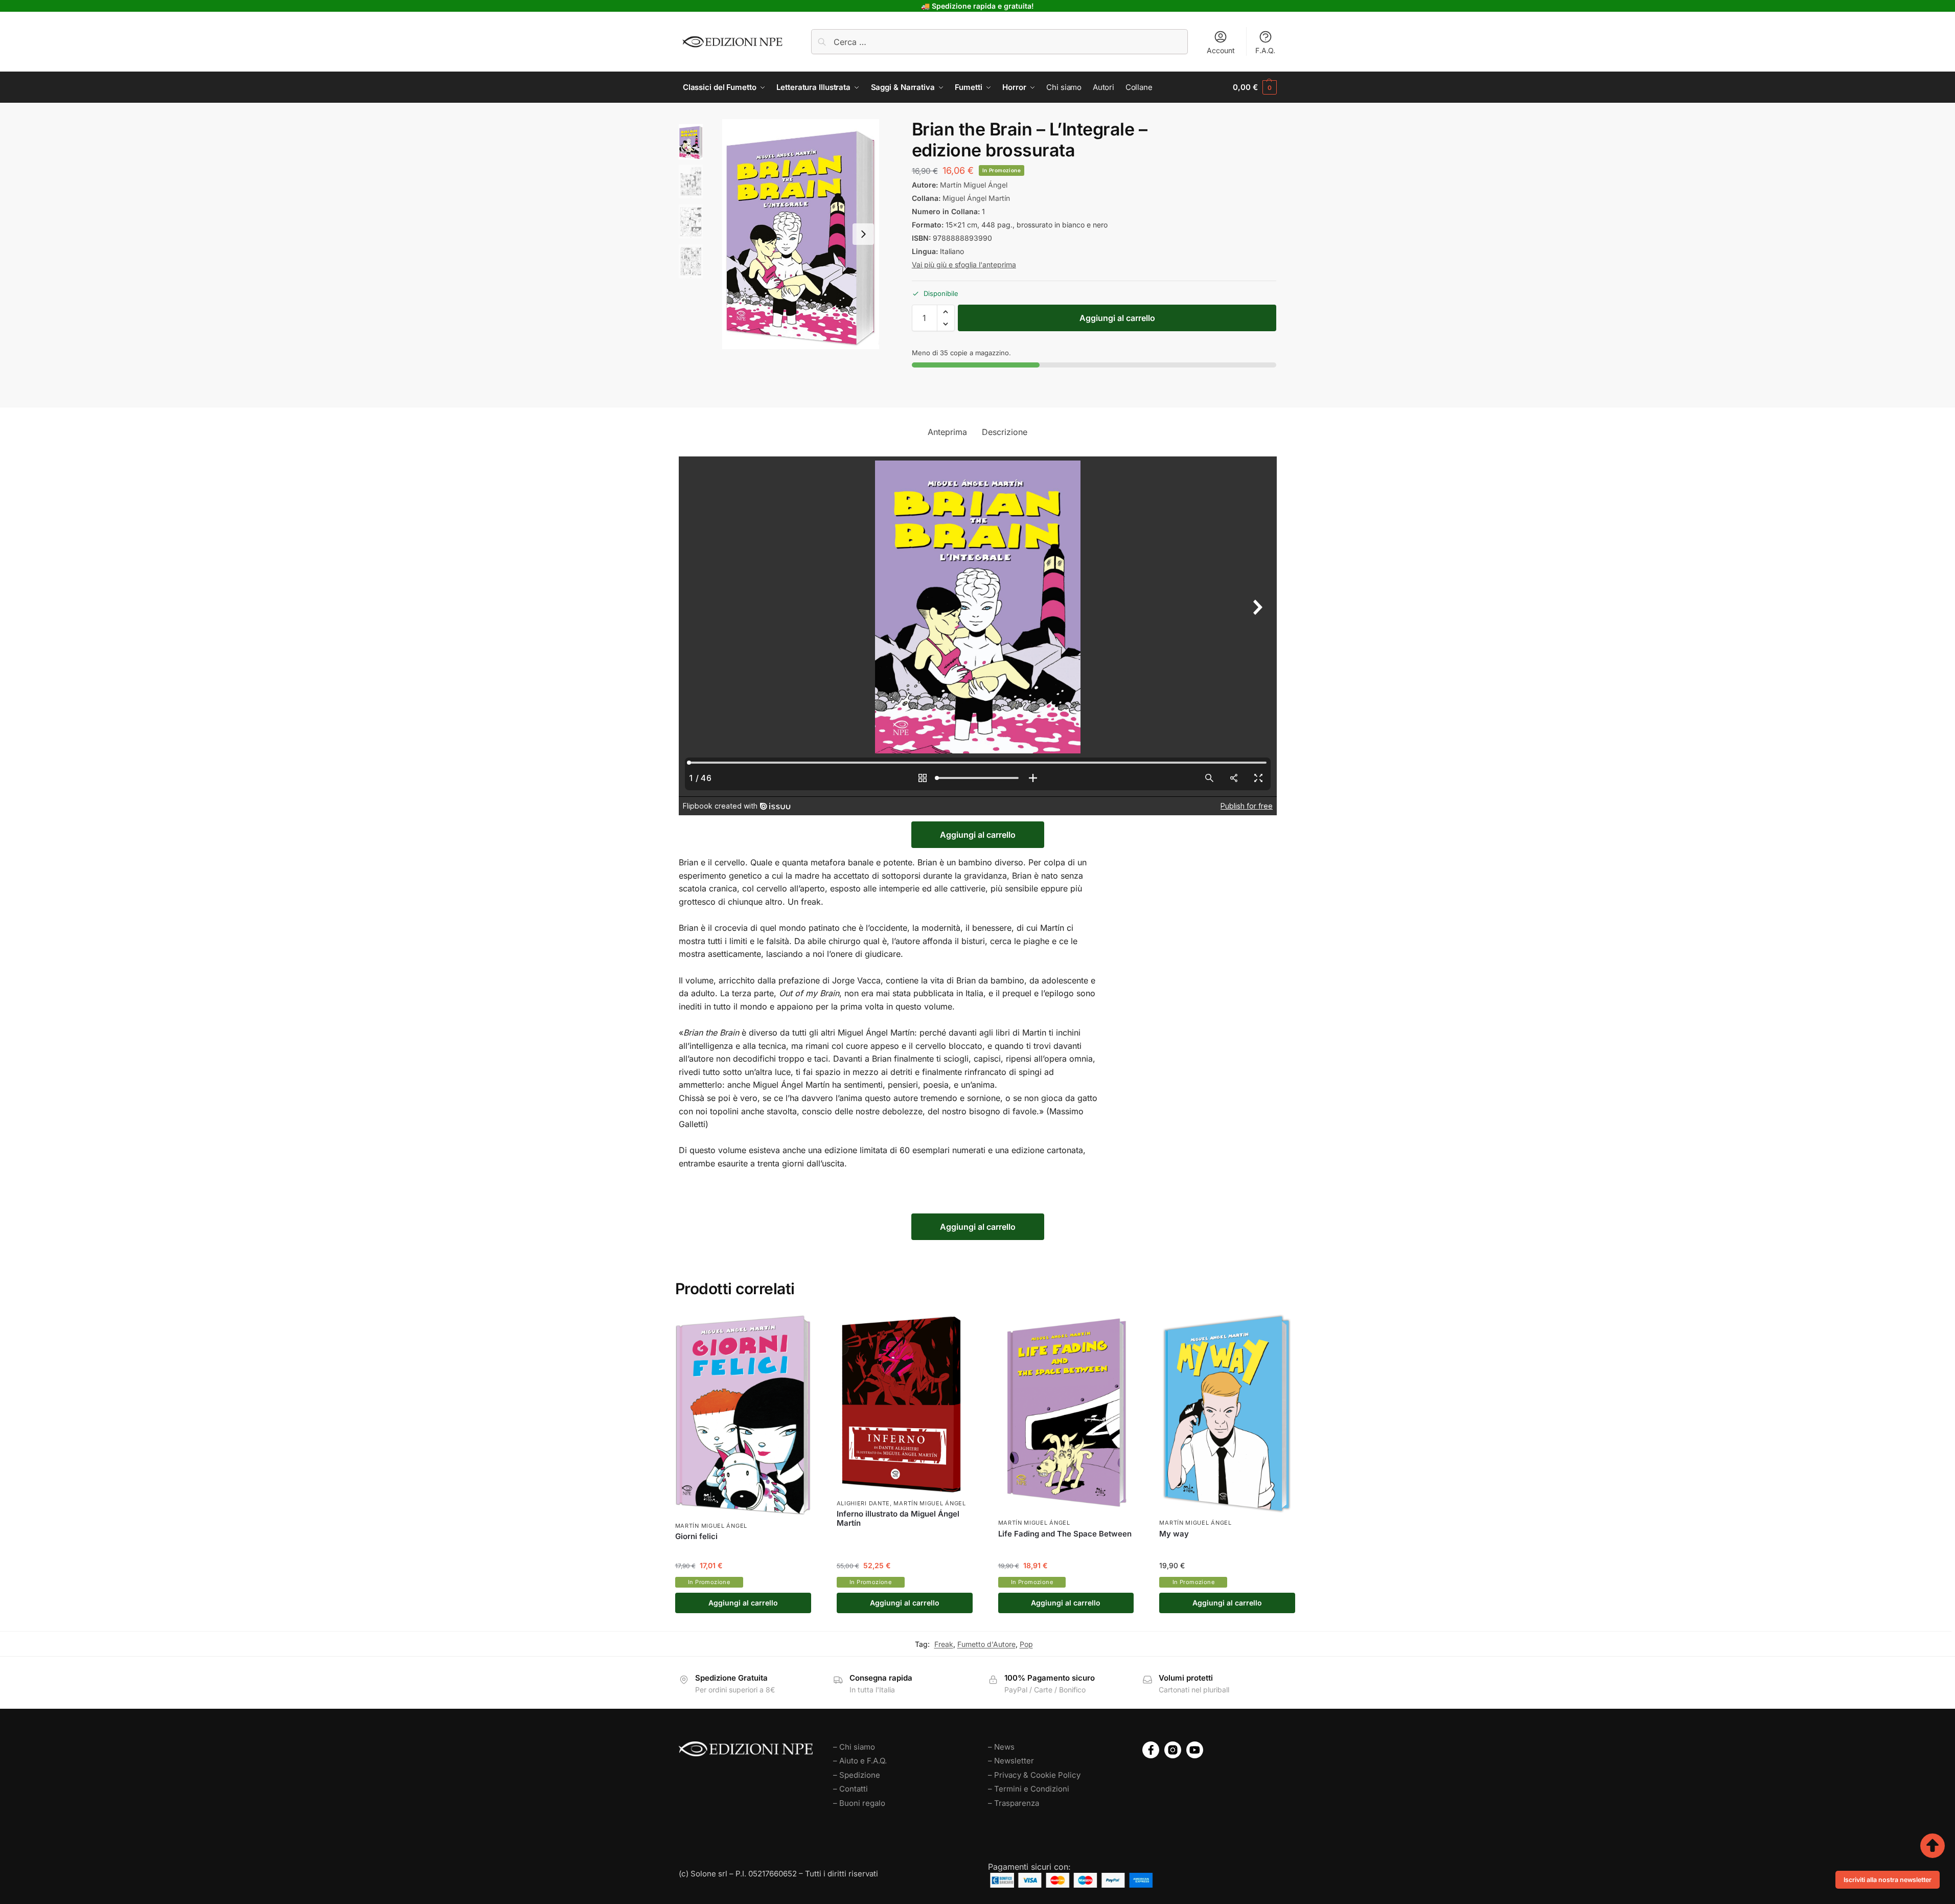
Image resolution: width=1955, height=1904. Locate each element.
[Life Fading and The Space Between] (1066, 1414)
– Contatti (850, 1789)
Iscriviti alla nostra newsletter (1888, 1880)
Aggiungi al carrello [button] (743, 1603)
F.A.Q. (1265, 50)
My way (1174, 1534)
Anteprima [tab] (947, 432)
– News (1001, 1747)
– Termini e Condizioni (1029, 1789)
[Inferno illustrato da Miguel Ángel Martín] (905, 1404)
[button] (1255, 87)
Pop (1026, 1644)
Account (1221, 50)
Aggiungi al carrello (1117, 318)
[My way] (1227, 1414)
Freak (944, 1644)
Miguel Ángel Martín (976, 198)
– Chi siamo (854, 1747)
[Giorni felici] (743, 1416)
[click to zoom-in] (801, 234)
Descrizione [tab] (1005, 432)
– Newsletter (1011, 1761)
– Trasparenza (1014, 1803)
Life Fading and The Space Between (1065, 1534)
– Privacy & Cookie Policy (1034, 1775)
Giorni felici (696, 1536)
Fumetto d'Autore (986, 1644)
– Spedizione (857, 1775)
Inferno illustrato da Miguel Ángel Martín (898, 1519)
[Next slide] (863, 234)
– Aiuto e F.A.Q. (860, 1761)
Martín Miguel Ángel (974, 185)
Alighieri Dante (864, 1503)
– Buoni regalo (859, 1803)
